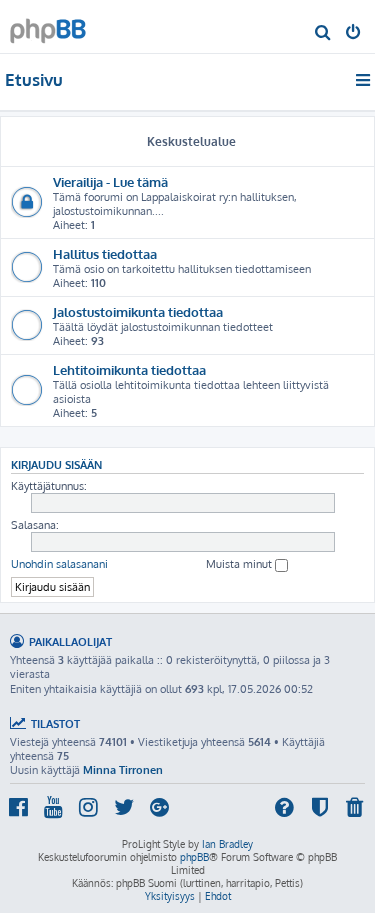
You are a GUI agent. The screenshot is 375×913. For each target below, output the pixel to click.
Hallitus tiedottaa (105, 253)
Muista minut (240, 564)
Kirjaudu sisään (56, 464)
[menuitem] (323, 34)
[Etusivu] (48, 25)
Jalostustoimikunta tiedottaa (138, 311)
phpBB (194, 857)
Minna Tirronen (123, 770)
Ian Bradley (227, 844)
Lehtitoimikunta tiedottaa (129, 369)
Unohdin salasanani (59, 564)
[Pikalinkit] (364, 80)
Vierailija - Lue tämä (110, 181)
